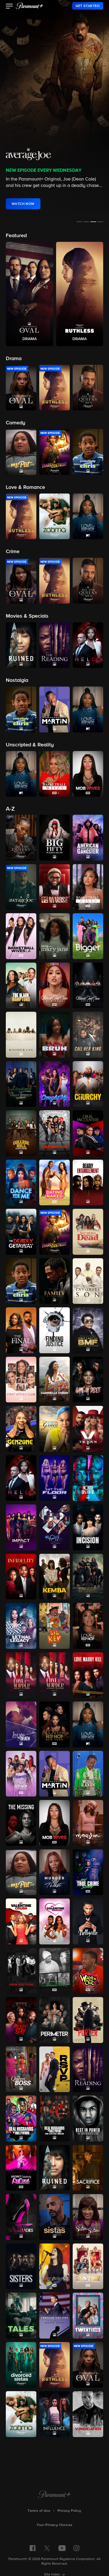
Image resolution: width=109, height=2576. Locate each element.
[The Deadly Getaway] (21, 1232)
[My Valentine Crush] (21, 1921)
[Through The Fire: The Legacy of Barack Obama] (54, 2316)
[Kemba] (54, 1577)
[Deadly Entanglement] (88, 1183)
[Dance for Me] (21, 1183)
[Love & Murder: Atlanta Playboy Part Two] (54, 1675)
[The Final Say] (21, 1330)
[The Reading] (88, 2069)
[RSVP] (54, 2069)
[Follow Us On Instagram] (76, 2548)
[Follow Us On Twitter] (47, 2548)
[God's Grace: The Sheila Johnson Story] (54, 1429)
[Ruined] (54, 2168)
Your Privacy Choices (55, 2525)
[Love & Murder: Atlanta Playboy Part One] (21, 1675)
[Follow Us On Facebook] (33, 2548)
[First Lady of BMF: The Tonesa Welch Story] (88, 1330)
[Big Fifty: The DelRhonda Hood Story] (54, 838)
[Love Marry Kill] (88, 1675)
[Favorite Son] (88, 1281)
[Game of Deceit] (88, 1380)
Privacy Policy (69, 2511)
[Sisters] (21, 2266)
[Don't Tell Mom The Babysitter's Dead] (88, 1232)
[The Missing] (21, 1823)
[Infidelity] (21, 1577)
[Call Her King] (88, 1035)
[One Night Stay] (21, 2020)
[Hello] (21, 1478)
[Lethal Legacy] (21, 1626)
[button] (9, 7)
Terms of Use (39, 2511)
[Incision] (88, 1527)
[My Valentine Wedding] (54, 1921)
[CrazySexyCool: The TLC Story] (54, 1133)
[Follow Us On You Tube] (62, 2548)
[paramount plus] (30, 6)
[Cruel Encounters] (88, 1133)
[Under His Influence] (54, 2414)
